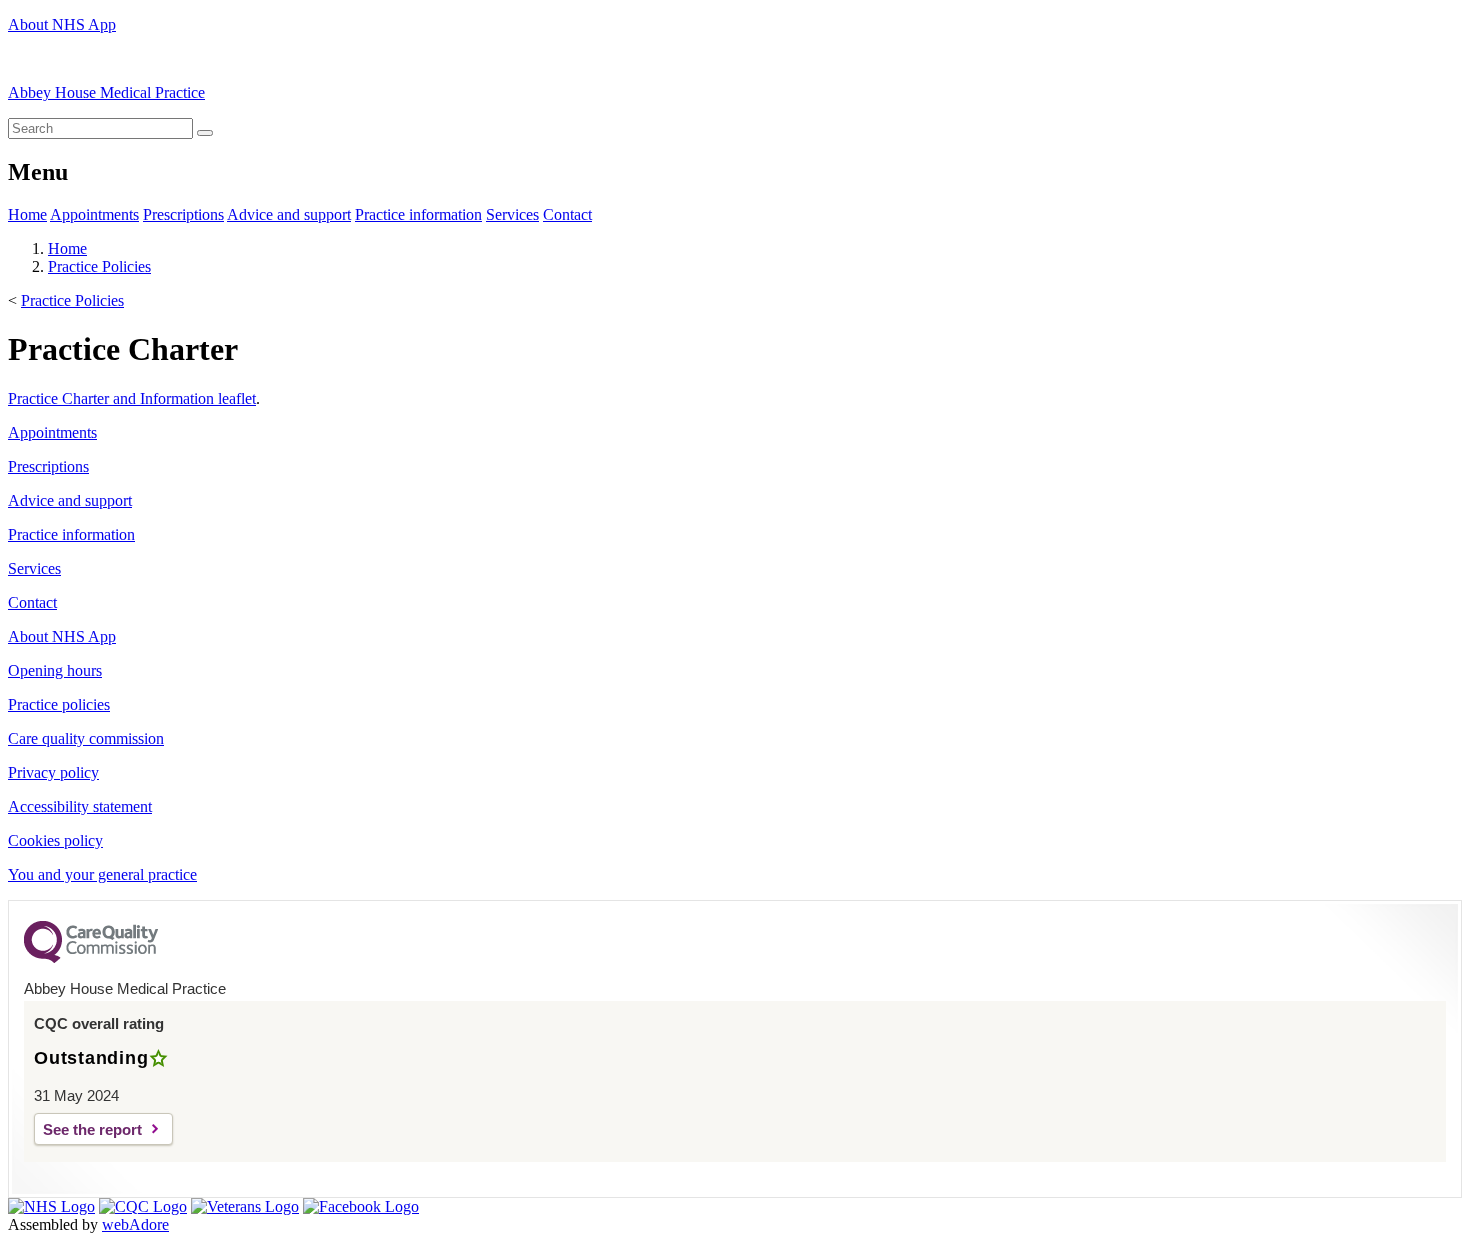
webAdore (135, 1224)
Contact (567, 214)
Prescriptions (183, 214)
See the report (92, 1129)
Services (512, 214)
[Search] (205, 133)
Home (27, 214)
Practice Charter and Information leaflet (132, 398)
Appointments (94, 214)
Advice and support (289, 214)
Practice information (418, 214)
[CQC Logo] (91, 958)
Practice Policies (99, 266)
